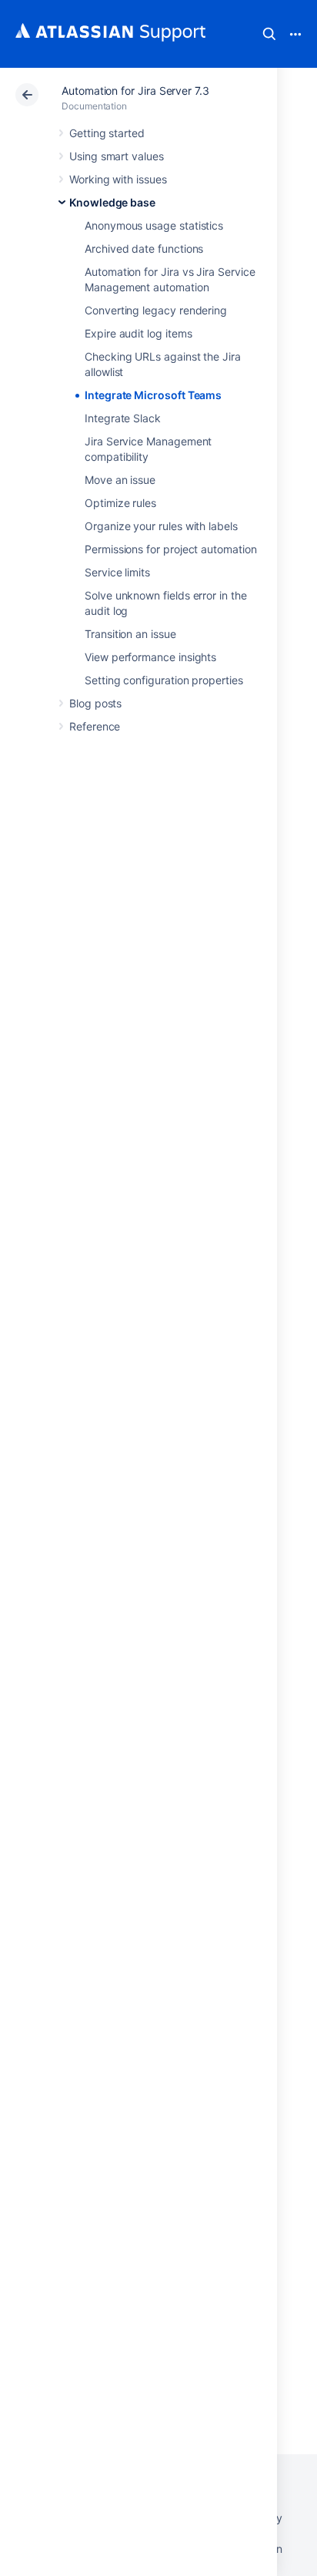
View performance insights (150, 657)
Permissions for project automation (171, 549)
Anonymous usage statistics (154, 225)
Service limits (117, 572)
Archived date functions (144, 249)
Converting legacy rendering (156, 310)
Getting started (107, 133)
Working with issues (118, 179)
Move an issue (120, 480)
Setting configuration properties (164, 680)
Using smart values (117, 156)
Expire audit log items (138, 333)
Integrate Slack (123, 418)
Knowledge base (112, 202)
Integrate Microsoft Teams (153, 395)
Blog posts (95, 703)
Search (269, 34)
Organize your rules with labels (161, 526)
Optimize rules (120, 503)
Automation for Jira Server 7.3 (135, 91)
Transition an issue (130, 634)
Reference (95, 726)
